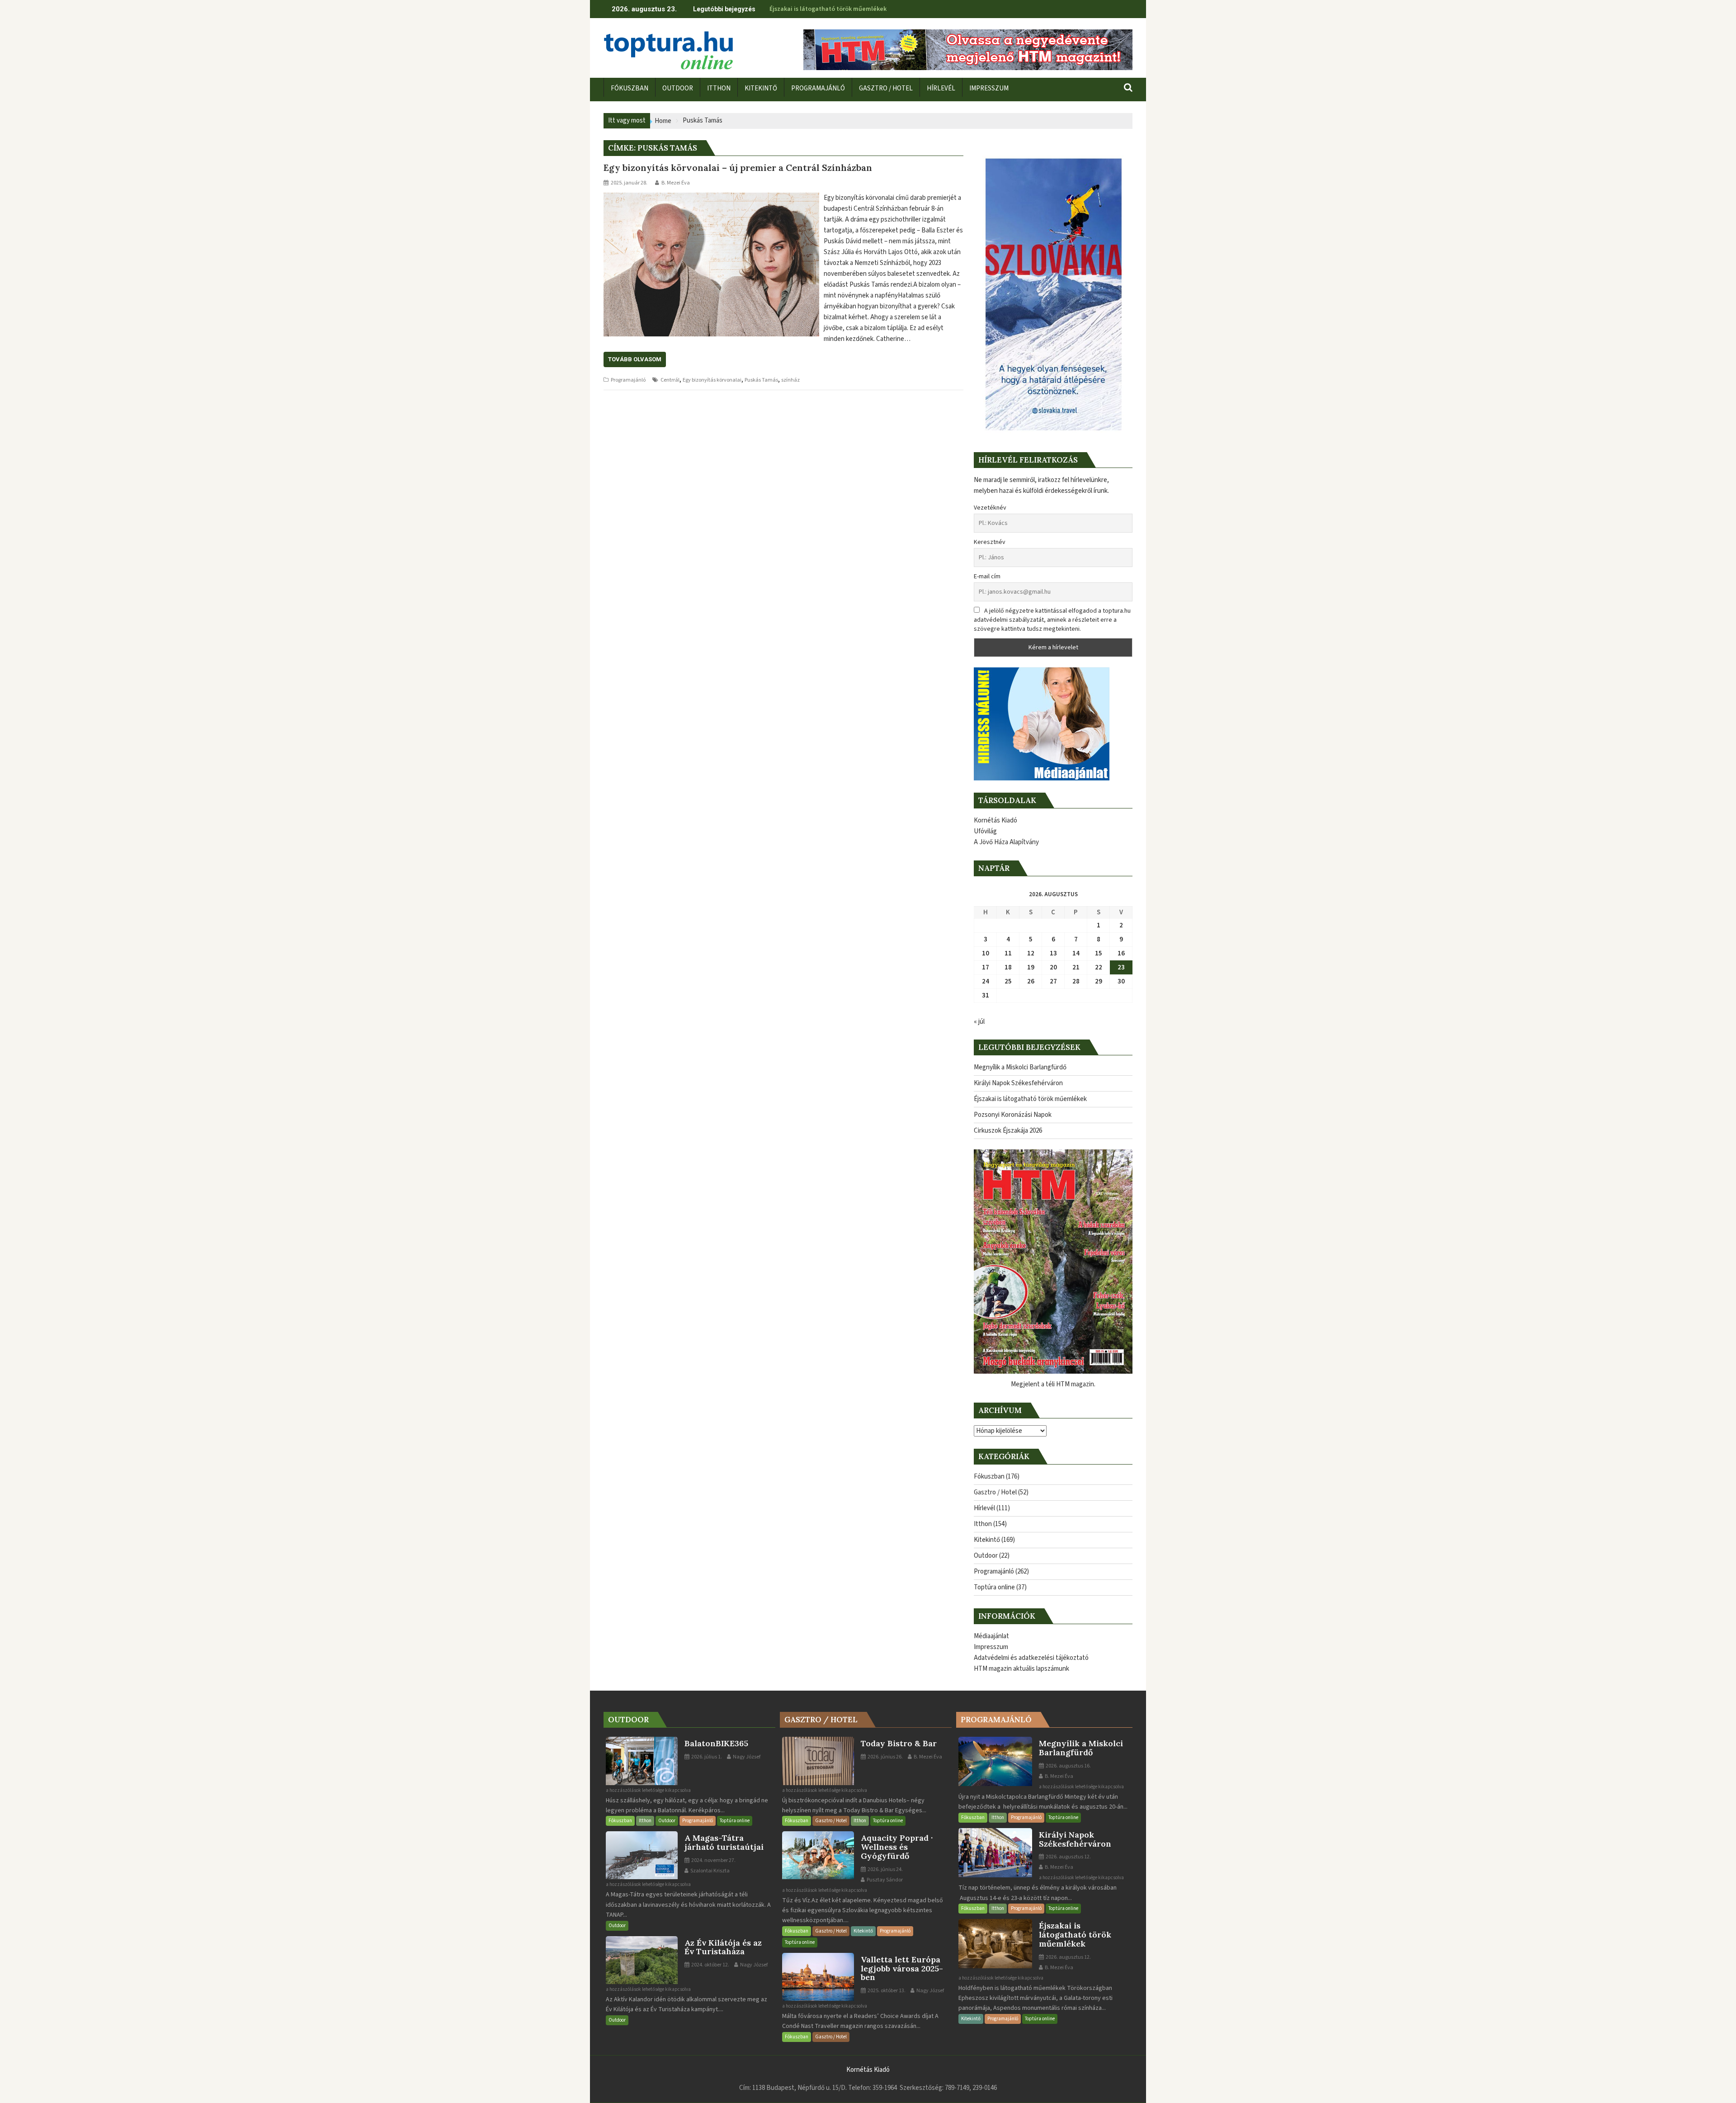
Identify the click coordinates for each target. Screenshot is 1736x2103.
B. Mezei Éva (676, 183)
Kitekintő (987, 1540)
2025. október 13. (886, 1991)
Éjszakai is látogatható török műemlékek (828, 9)
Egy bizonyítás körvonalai (712, 380)
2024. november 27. (713, 1860)
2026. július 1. (706, 1757)
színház (790, 380)
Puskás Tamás (761, 380)
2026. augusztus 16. (1068, 1766)
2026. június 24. (885, 1869)
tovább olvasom (635, 359)
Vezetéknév (990, 508)
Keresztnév (990, 542)
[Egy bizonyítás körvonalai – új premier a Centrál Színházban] (711, 198)
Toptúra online (994, 1587)
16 (1121, 953)
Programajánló (628, 380)
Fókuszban (989, 1477)
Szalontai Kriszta (710, 1871)
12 (1031, 953)
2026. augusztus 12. (1068, 1857)
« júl (979, 1022)
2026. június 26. (885, 1757)
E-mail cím (987, 577)
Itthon (983, 1524)
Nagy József (746, 1757)
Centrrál (670, 380)
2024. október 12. (710, 1965)
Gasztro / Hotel (995, 1492)
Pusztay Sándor (884, 1880)
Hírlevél (984, 1508)
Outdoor (986, 1556)
